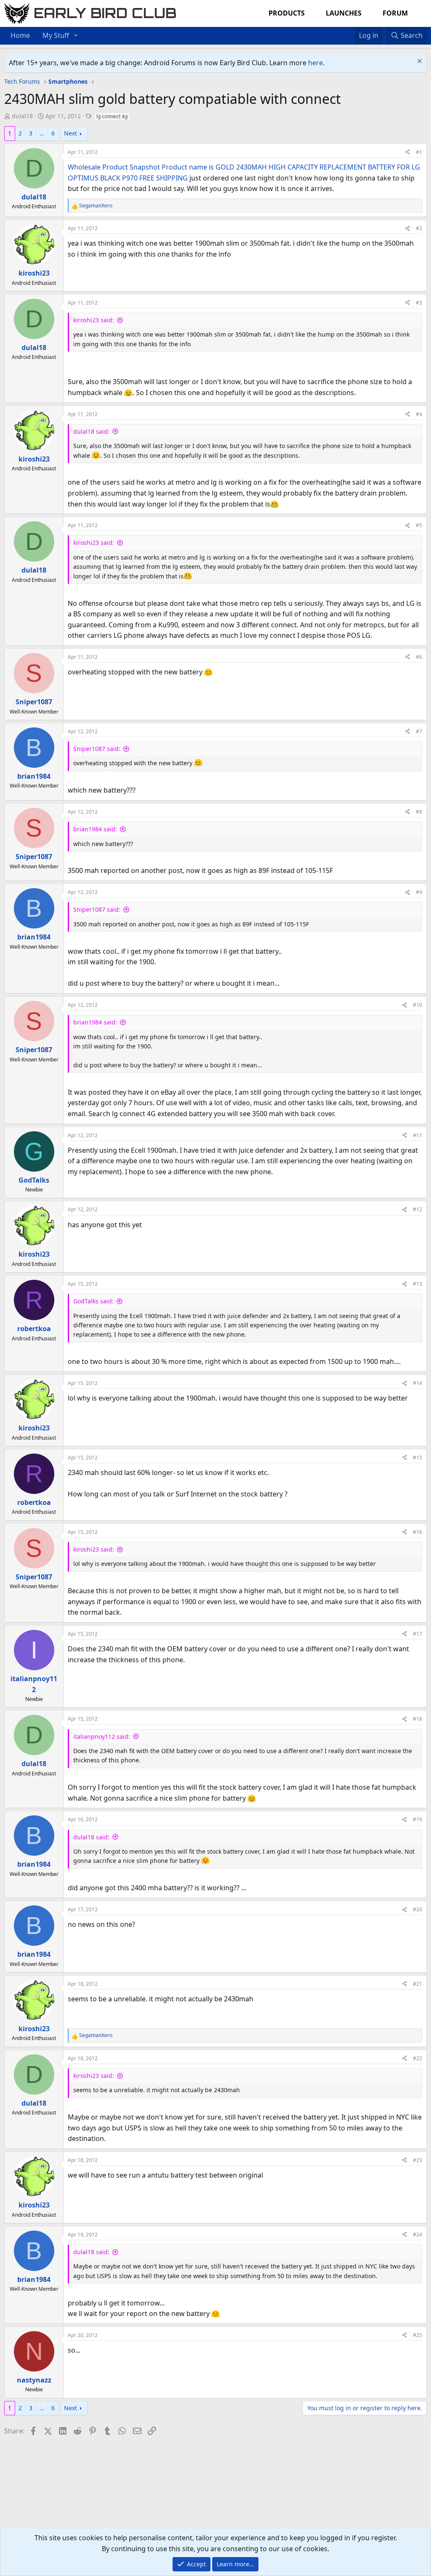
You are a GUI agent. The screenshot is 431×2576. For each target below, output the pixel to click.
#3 (419, 303)
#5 (419, 525)
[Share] (407, 152)
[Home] (342, 30)
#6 (419, 657)
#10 (418, 1005)
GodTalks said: (93, 1301)
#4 (419, 414)
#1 (419, 152)
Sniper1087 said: (97, 749)
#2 (419, 228)
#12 (418, 1209)
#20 (418, 1909)
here (315, 63)
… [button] (42, 133)
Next (71, 133)
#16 (418, 1532)
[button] (76, 36)
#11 (418, 1135)
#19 (418, 1819)
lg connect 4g (112, 116)
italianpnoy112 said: (102, 1736)
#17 (418, 1634)
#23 (418, 2160)
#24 (418, 2235)
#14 (418, 1383)
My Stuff (56, 35)
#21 (418, 1984)
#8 (419, 812)
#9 (419, 892)
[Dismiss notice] (419, 62)
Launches (344, 13)
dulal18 (22, 116)
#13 (418, 1284)
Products (287, 13)
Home (20, 35)
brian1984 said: (95, 829)
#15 (418, 1458)
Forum (395, 13)
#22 (418, 2058)
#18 (418, 1719)
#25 (418, 2335)
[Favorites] (350, 30)
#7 (419, 731)
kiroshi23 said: (94, 320)
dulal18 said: (91, 431)
